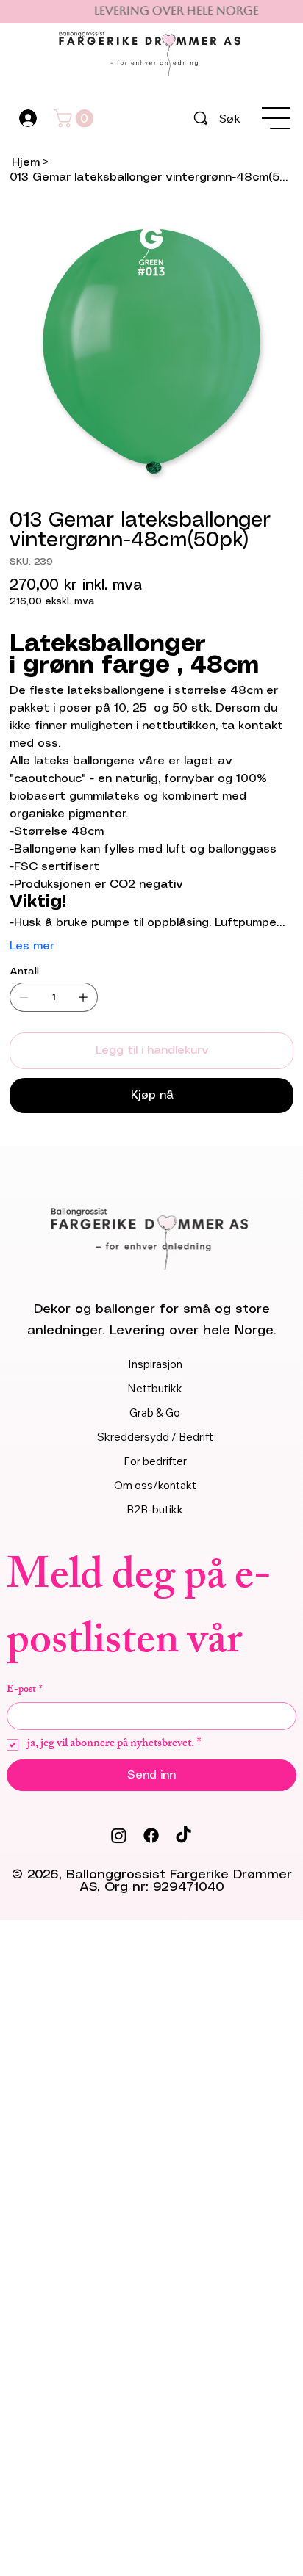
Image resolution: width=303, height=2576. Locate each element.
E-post (25, 1690)
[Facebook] (151, 1835)
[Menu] (276, 118)
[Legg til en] (83, 997)
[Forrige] (21, 12)
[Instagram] (119, 1835)
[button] (76, 118)
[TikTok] (183, 1835)
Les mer (32, 946)
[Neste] (282, 12)
